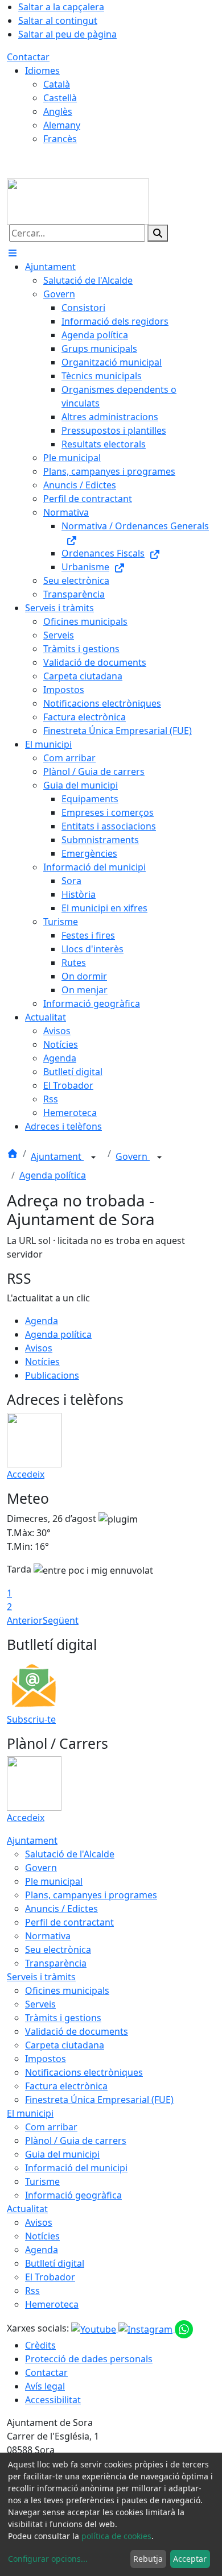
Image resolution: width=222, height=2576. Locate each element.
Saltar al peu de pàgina (67, 34)
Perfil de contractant (69, 1922)
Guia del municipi (62, 2154)
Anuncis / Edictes (61, 1909)
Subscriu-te (31, 1719)
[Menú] (13, 253)
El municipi (30, 2113)
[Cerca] (158, 233)
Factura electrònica (66, 2086)
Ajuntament (57, 1156)
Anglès (58, 111)
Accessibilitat (53, 2400)
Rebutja (148, 2559)
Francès (60, 139)
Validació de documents (77, 2031)
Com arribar (51, 2127)
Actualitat (27, 2209)
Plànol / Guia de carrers (76, 2141)
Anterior (25, 1620)
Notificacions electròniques (84, 2072)
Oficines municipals (67, 1990)
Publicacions (52, 1375)
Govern (133, 1156)
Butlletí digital (55, 2263)
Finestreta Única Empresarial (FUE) (99, 2100)
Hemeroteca (52, 2304)
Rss (32, 2291)
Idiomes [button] (42, 70)
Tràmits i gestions (63, 2018)
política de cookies (116, 2536)
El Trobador (50, 2277)
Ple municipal (54, 1881)
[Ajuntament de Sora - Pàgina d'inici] (78, 201)
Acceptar (190, 2559)
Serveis (40, 2004)
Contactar (28, 57)
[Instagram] (147, 2329)
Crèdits (40, 2345)
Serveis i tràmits (41, 1977)
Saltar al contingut (58, 20)
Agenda (42, 1321)
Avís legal (45, 2386)
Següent (61, 1620)
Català (57, 84)
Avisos (39, 1348)
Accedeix (26, 1474)
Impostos (46, 2059)
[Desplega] (93, 1158)
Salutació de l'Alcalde (70, 1854)
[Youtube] (95, 2329)
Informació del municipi (76, 2168)
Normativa (48, 1936)
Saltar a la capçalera (61, 7)
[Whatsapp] (184, 2329)
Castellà (60, 98)
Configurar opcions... (48, 2559)
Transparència (56, 1963)
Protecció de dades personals (89, 2359)
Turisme (42, 2181)
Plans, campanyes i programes (91, 1895)
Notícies (42, 1362)
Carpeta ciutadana (65, 2045)
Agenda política (53, 1175)
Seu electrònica (58, 1949)
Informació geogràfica (73, 2195)
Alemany (62, 125)
